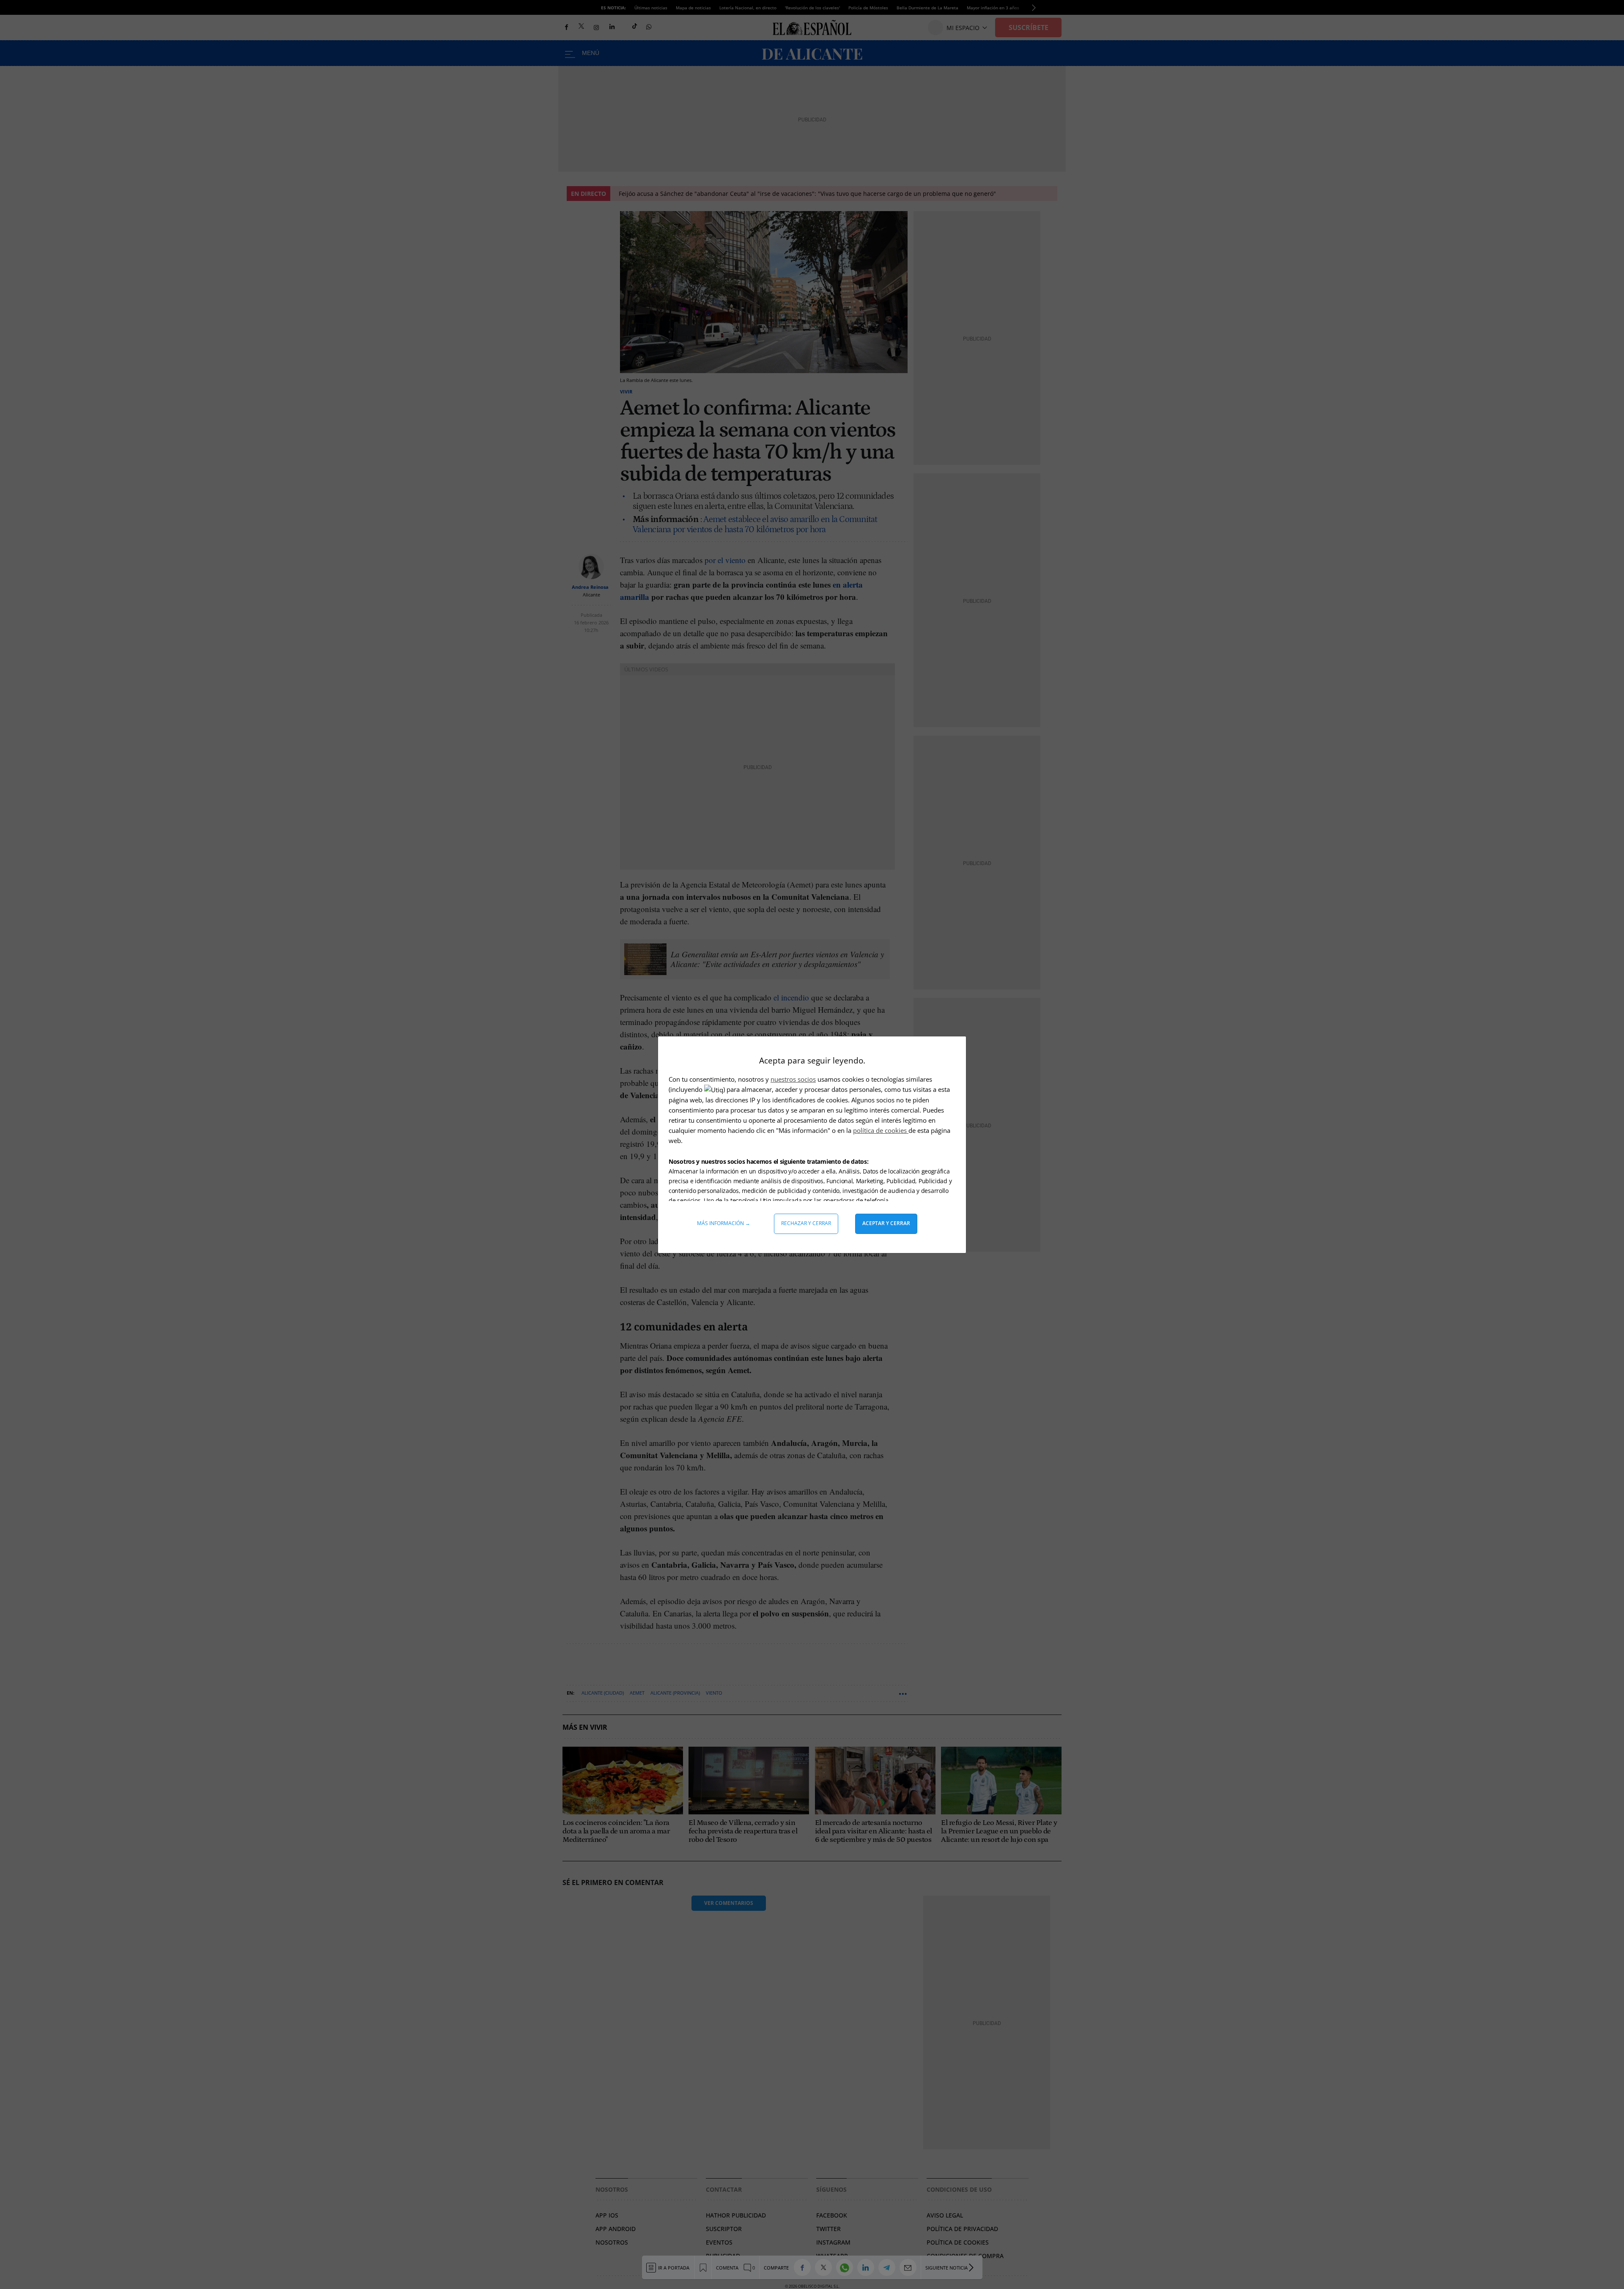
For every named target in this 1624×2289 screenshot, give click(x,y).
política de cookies (881, 1130)
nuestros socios (793, 1079)
